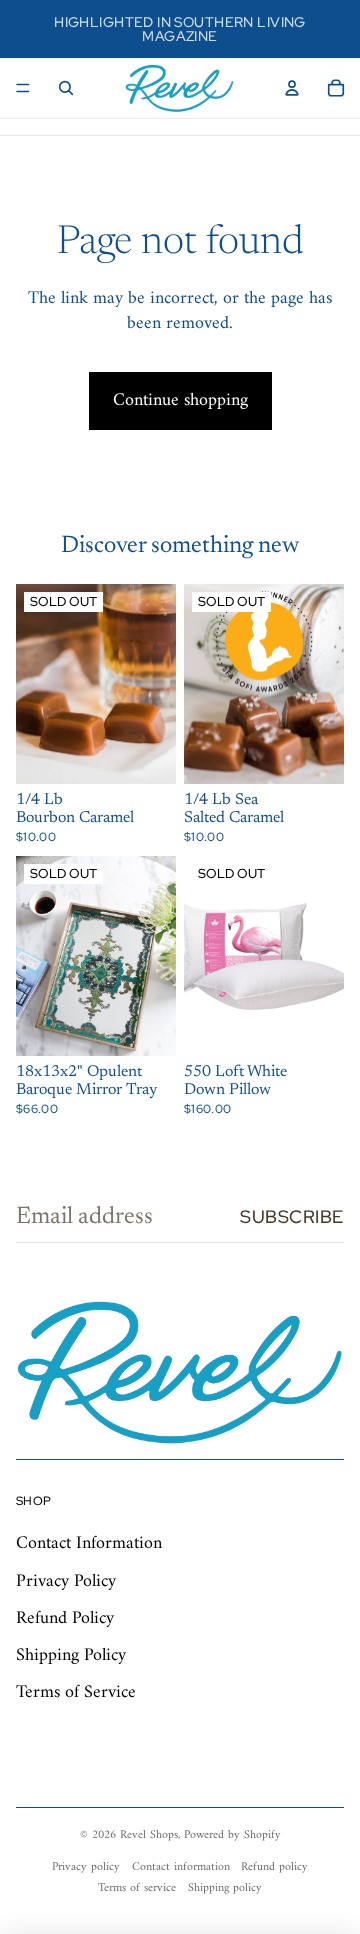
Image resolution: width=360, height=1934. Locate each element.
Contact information (181, 1867)
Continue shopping (180, 400)
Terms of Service (76, 1692)
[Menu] (23, 88)
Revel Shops (149, 1835)
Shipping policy (225, 1888)
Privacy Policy (66, 1581)
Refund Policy (65, 1618)
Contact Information (89, 1543)
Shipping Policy (71, 1655)
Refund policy (274, 1867)
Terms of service (137, 1888)
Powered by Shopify (232, 1835)
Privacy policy (86, 1867)
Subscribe (292, 1216)
